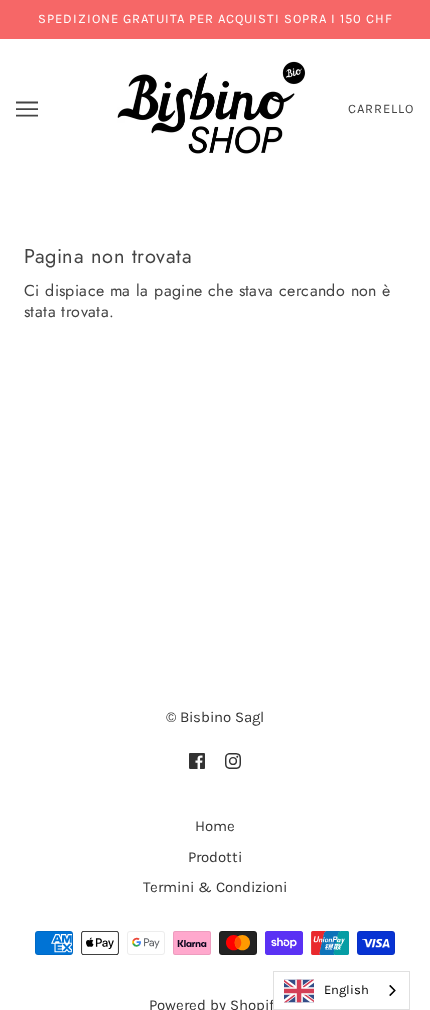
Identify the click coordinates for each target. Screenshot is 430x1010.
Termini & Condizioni (215, 887)
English (346, 989)
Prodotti (215, 857)
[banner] (212, 107)
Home (215, 826)
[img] (197, 760)
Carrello (381, 108)
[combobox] (341, 990)
